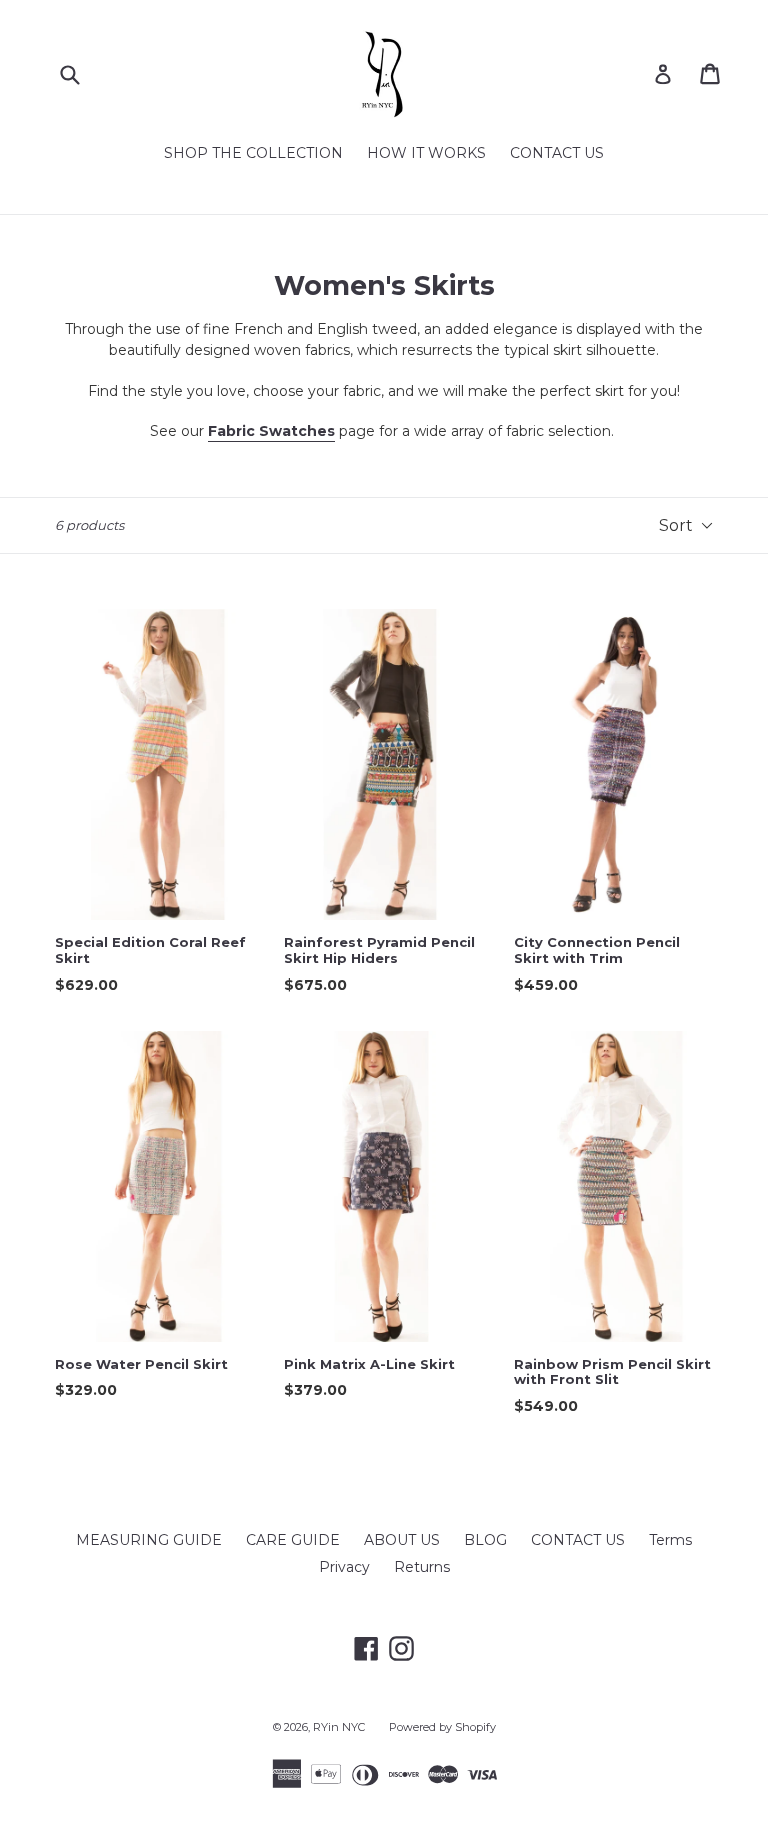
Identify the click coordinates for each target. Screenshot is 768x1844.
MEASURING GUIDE (149, 1540)
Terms (670, 1540)
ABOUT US (402, 1540)
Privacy (344, 1567)
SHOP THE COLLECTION (253, 153)
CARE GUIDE (293, 1540)
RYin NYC (339, 1727)
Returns (422, 1567)
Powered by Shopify (442, 1727)
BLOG (485, 1540)
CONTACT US (557, 153)
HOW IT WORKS (426, 153)
